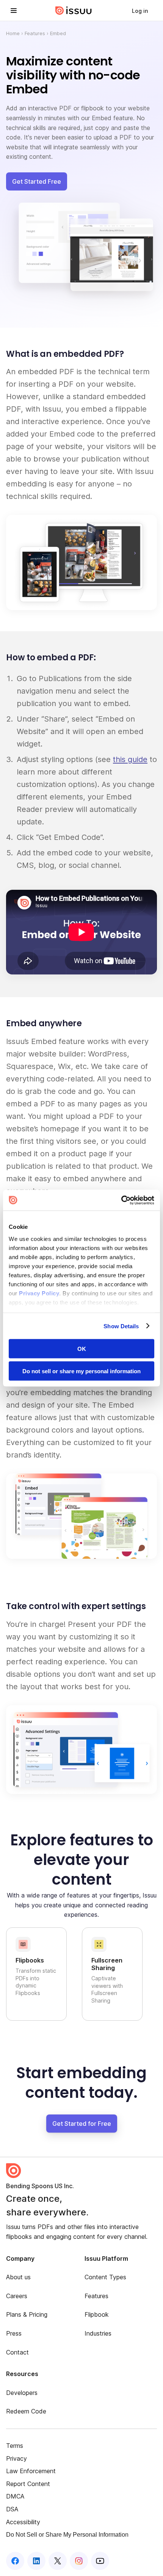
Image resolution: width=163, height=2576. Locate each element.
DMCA (15, 2496)
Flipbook (97, 2314)
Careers (17, 2296)
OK (82, 1349)
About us (18, 2277)
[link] (140, 11)
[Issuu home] (74, 11)
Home (13, 33)
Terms (15, 2446)
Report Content (28, 2484)
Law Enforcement (31, 2471)
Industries (98, 2333)
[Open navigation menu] (14, 11)
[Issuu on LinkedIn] (36, 2561)
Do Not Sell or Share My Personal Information (67, 2535)
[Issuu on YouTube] (100, 2561)
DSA (12, 2509)
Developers (22, 2393)
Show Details (121, 1326)
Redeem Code (26, 2411)
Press (14, 2333)
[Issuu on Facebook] (15, 2561)
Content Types (105, 2277)
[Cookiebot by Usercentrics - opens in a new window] (121, 1200)
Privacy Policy (39, 1293)
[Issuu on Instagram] (79, 2561)
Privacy (16, 2458)
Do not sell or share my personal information (81, 1371)
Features (35, 33)
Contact (17, 2352)
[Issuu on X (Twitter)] (58, 2561)
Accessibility (23, 2522)
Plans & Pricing (27, 2314)
